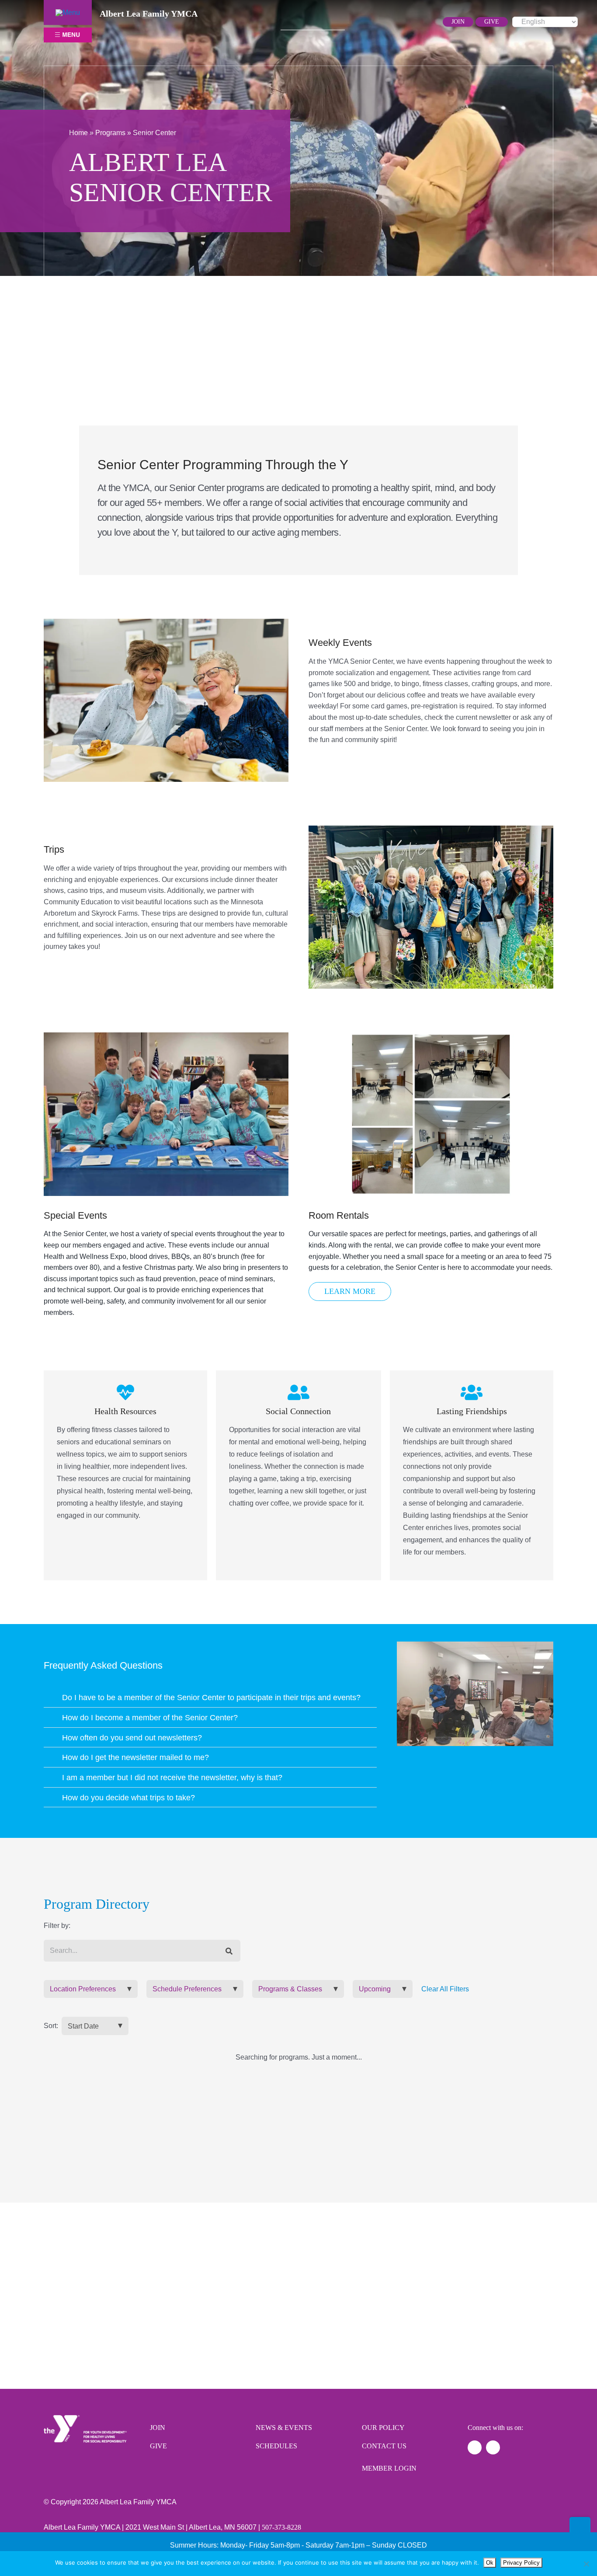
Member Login (389, 2468)
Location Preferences (83, 1989)
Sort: (51, 2026)
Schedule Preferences (187, 1989)
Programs (110, 133)
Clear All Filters (445, 1989)
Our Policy (383, 2428)
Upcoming (375, 1989)
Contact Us (384, 2446)
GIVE (492, 22)
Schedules (276, 2446)
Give (158, 2446)
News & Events (284, 2428)
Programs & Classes (290, 1989)
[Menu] (68, 12)
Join (158, 2428)
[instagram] (390, 22)
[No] (586, 2564)
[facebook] (376, 22)
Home (78, 133)
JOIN (458, 22)
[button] (210, 1697)
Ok (490, 2563)
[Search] (229, 1951)
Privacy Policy (521, 2563)
